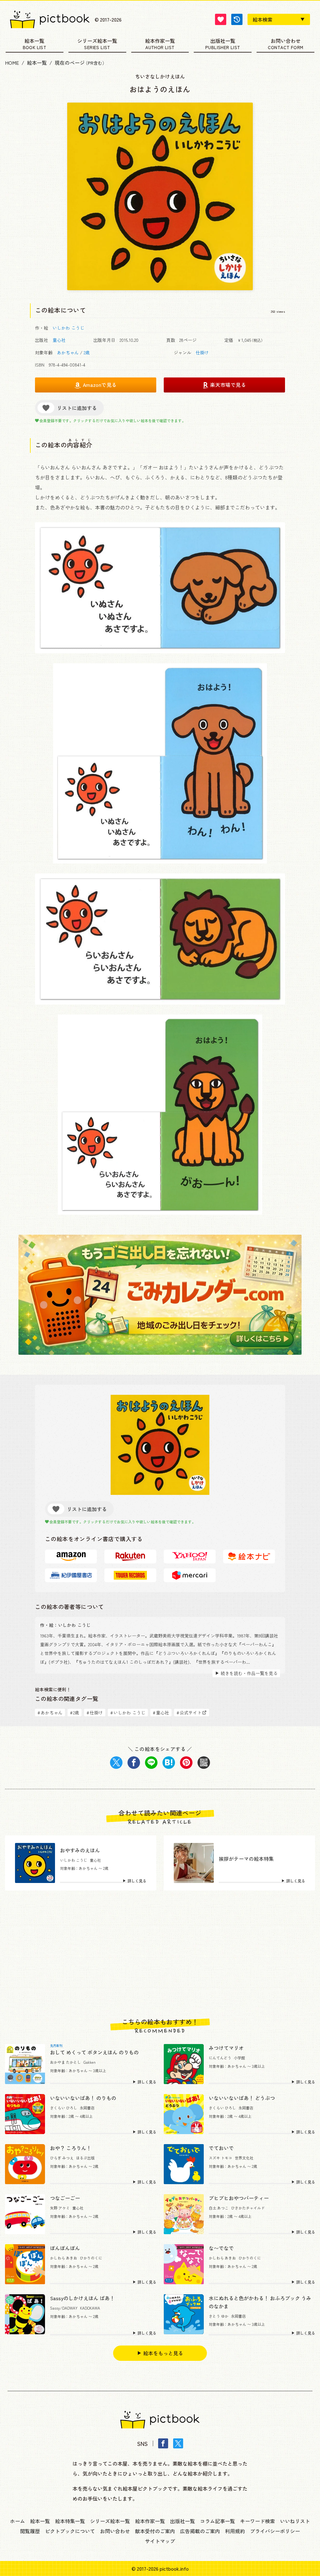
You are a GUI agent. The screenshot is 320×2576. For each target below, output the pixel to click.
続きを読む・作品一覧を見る (249, 1673)
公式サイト (189, 1713)
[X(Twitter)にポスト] (116, 1763)
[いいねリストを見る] (221, 19)
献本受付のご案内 (155, 2531)
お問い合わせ (286, 41)
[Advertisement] (160, 1954)
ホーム (17, 2521)
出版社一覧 (223, 41)
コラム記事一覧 (217, 2521)
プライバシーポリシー (275, 2531)
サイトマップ (160, 2541)
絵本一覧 (34, 41)
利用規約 (235, 2531)
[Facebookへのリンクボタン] (163, 2443)
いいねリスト (295, 2521)
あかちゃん (68, 352)
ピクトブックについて (70, 2531)
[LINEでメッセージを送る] (151, 1763)
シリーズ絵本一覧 (97, 41)
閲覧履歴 (30, 2531)
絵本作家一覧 (160, 41)
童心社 (59, 340)
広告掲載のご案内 (200, 2531)
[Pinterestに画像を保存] (186, 1763)
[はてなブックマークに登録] (169, 1763)
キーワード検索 (257, 2521)
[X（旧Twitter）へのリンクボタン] (178, 2443)
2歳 (87, 352)
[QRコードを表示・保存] (204, 1763)
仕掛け (202, 352)
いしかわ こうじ (68, 328)
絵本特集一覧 (70, 2521)
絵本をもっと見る (163, 2353)
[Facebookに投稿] (134, 1763)
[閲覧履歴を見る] (237, 19)
